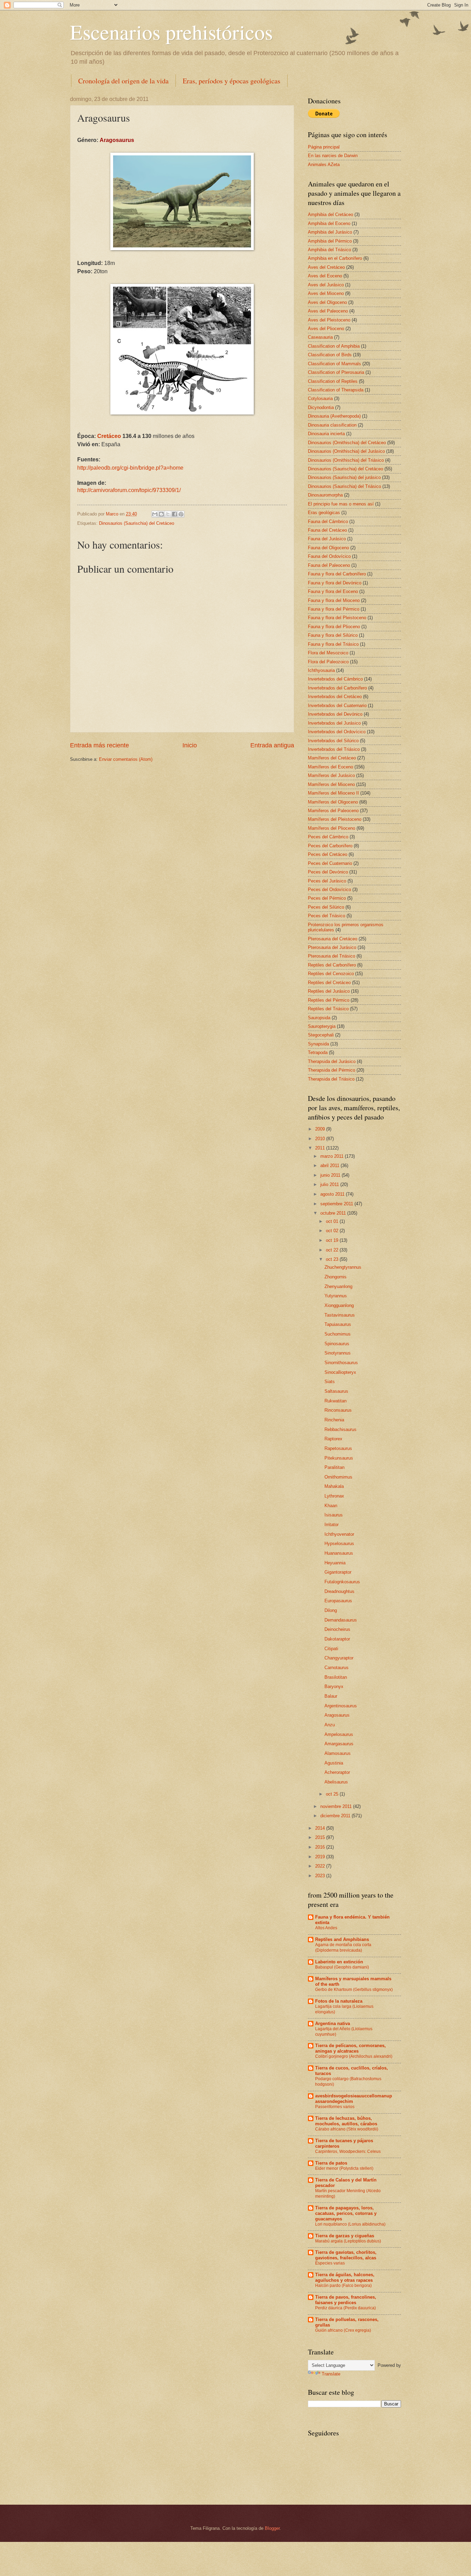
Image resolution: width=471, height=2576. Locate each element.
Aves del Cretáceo (326, 267)
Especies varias (330, 2263)
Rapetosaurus (338, 1448)
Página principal (324, 147)
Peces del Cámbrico (328, 837)
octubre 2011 (334, 1213)
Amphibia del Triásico (329, 250)
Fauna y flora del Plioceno (334, 627)
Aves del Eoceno (325, 276)
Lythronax (334, 1496)
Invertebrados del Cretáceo (335, 697)
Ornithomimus (338, 1477)
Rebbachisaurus (340, 1429)
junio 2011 (331, 1175)
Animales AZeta (324, 165)
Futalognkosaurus (342, 1582)
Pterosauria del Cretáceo (333, 939)
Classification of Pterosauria (336, 372)
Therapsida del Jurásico (332, 1061)
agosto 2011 (333, 1194)
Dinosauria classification (332, 425)
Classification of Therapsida (336, 390)
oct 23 (333, 1259)
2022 (321, 1866)
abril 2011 (330, 1166)
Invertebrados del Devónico (335, 714)
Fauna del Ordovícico (329, 556)
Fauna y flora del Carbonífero (337, 574)
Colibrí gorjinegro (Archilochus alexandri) (354, 2056)
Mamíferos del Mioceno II (333, 793)
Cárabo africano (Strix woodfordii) (347, 2129)
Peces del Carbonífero (330, 846)
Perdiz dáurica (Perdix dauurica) (345, 2308)
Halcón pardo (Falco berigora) (343, 2286)
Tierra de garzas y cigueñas (345, 2236)
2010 (321, 1139)
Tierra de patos (331, 2163)
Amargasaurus (339, 1744)
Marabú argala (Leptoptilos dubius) (348, 2241)
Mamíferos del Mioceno (331, 784)
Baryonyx (334, 1686)
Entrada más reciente (99, 745)
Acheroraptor (337, 1772)
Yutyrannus (336, 1296)
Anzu (330, 1725)
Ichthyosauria (321, 670)
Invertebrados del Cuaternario (337, 706)
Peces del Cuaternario (330, 863)
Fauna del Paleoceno (329, 565)
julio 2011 (330, 1184)
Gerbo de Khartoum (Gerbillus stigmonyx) (354, 1990)
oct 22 (333, 1250)
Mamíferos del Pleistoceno (335, 819)
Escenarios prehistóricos (171, 32)
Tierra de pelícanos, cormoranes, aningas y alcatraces (350, 2048)
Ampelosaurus (339, 1734)
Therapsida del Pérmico (332, 1070)
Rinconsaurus (338, 1410)
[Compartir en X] (168, 514)
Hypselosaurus (339, 1543)
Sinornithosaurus (341, 1363)
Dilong (331, 1610)
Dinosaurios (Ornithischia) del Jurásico (346, 451)
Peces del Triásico (327, 916)
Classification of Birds (330, 355)
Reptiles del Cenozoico (331, 974)
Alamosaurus (338, 1753)
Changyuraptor (339, 1658)
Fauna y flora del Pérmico (334, 609)
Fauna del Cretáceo (327, 530)
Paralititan (334, 1467)
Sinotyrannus (338, 1353)
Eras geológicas (324, 513)
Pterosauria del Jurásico (332, 947)
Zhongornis (335, 1277)
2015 (321, 1837)
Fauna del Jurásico (327, 539)
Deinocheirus (337, 1629)
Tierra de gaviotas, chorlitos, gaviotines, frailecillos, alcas (346, 2255)
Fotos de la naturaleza (339, 2001)
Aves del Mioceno (326, 293)
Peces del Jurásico (327, 881)
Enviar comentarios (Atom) (126, 759)
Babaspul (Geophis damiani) (342, 1967)
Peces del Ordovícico (329, 890)
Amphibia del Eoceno (329, 223)
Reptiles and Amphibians (342, 1939)
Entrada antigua (272, 745)
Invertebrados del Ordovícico (337, 732)
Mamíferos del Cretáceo (332, 758)
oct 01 (333, 1221)
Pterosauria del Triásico (332, 956)
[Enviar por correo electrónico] (155, 514)
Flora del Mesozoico (328, 653)
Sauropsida (319, 1018)
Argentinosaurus (341, 1706)
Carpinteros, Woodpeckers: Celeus (348, 2151)
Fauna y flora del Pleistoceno (337, 618)
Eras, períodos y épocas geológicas (232, 81)
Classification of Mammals (334, 364)
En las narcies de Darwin (333, 156)
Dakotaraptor (337, 1639)
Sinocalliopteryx (340, 1372)
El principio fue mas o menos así (341, 504)
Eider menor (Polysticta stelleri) (344, 2168)
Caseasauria (320, 337)
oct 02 (333, 1231)
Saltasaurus (336, 1391)
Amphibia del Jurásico (330, 232)
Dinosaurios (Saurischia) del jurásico (344, 477)
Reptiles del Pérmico (329, 1000)
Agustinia (334, 1763)
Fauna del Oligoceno (328, 548)
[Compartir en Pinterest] (181, 514)
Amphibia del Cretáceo (330, 214)
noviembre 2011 (337, 1806)
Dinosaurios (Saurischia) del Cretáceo (137, 523)
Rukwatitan (335, 1401)
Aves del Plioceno (326, 329)
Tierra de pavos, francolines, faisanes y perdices (346, 2300)
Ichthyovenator (339, 1534)
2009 (321, 1129)
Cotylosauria (320, 398)
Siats (330, 1382)
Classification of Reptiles (333, 381)
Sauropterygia (322, 1026)
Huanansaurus (339, 1553)
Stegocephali (321, 1035)
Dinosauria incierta (326, 434)
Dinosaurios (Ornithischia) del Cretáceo (347, 443)
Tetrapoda (318, 1052)
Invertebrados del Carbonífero (337, 688)
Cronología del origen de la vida (123, 81)
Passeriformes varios (335, 2107)
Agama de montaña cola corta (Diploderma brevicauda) (343, 1948)
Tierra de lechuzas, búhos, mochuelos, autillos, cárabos (346, 2121)
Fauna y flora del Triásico (333, 644)
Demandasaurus (341, 1620)
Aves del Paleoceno (328, 311)
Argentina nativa (333, 2023)
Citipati (331, 1649)
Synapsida (318, 1044)
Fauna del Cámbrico (328, 522)
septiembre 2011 (337, 1204)
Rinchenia (334, 1420)
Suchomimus (338, 1334)
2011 (321, 1148)
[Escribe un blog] (161, 514)
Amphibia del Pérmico (330, 241)
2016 (321, 1847)
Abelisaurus (336, 1782)
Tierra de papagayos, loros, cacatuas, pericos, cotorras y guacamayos (346, 2213)
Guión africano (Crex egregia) (343, 2330)
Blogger (272, 2528)
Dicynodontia (321, 407)
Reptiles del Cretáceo (329, 983)
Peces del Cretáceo (328, 854)
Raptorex (333, 1439)
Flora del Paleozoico (328, 662)
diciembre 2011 (336, 1816)
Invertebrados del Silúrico (333, 741)
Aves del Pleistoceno (329, 320)
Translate (331, 2374)
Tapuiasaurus (338, 1324)
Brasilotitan (336, 1677)
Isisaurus (334, 1515)
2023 (321, 1876)
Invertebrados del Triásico (334, 749)
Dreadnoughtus (339, 1591)
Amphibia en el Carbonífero (335, 258)
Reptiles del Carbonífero (332, 965)
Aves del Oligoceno (327, 302)
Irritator (332, 1525)
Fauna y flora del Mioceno (334, 600)
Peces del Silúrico (326, 907)
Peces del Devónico (328, 872)
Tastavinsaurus (340, 1315)
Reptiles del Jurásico (329, 991)
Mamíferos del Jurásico (331, 775)
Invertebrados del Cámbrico (335, 679)
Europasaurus (338, 1601)
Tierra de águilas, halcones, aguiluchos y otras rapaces (345, 2277)
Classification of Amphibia (334, 346)
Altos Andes (326, 1928)
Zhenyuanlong (338, 1286)
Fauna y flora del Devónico (335, 583)
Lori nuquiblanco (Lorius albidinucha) (350, 2224)
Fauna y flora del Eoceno (333, 591)
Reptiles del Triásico (328, 1009)
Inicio (190, 745)
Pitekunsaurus (339, 1458)
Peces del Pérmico (327, 898)
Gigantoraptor (338, 1572)
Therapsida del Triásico (331, 1079)
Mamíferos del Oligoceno (333, 802)
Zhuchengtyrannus (343, 1267)
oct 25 (333, 1794)
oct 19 (333, 1240)
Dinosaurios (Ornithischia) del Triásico (346, 460)
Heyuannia (335, 1563)
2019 (321, 1857)
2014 (321, 1828)
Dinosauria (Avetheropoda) (334, 416)
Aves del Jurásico (326, 285)
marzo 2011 (333, 1156)
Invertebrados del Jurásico (334, 723)
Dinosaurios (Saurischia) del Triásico (344, 486)
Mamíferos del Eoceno (330, 767)
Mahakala (334, 1486)
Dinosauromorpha (325, 495)
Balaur (331, 1696)
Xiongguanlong (339, 1305)
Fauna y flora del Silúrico (333, 635)
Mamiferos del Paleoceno (333, 811)
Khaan (331, 1506)
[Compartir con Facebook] (174, 514)
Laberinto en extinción (339, 1962)
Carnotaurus (337, 1668)
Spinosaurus (337, 1344)
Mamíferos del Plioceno (332, 828)
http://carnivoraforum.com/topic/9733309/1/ (129, 490)
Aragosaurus (337, 1715)
